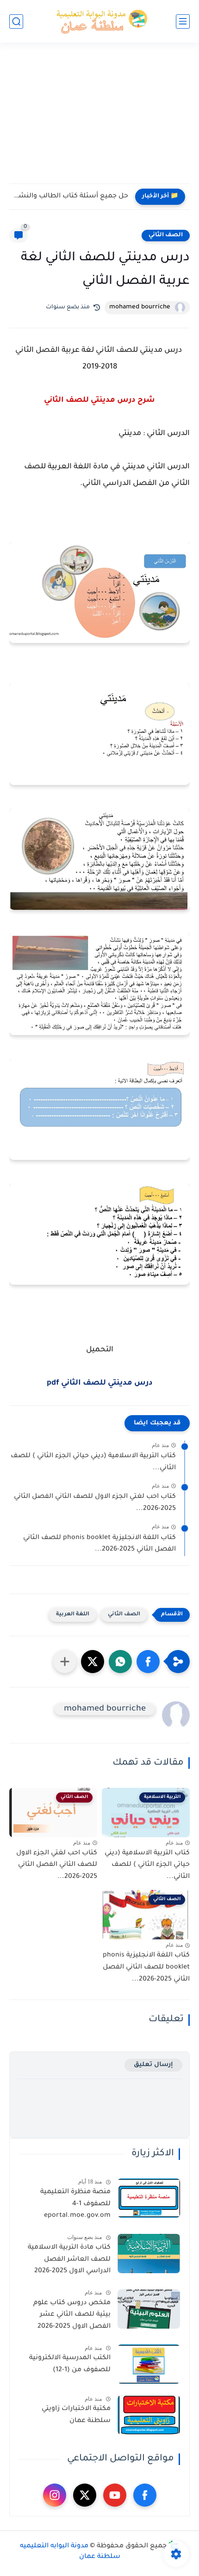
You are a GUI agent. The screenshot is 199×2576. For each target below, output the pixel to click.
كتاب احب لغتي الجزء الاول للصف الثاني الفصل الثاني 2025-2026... (95, 1503)
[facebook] (145, 2495)
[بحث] (16, 21)
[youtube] (115, 2495)
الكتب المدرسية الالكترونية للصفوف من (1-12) (70, 2364)
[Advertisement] (99, 119)
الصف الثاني (166, 235)
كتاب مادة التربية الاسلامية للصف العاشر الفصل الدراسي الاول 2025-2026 (69, 2260)
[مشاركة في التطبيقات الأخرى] (65, 1662)
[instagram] (55, 2495)
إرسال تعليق (153, 2065)
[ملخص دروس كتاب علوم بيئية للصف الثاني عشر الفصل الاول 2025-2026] (149, 2309)
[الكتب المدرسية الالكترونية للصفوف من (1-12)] (149, 2364)
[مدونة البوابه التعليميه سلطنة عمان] (99, 21)
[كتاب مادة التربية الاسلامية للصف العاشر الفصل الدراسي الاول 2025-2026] (149, 2254)
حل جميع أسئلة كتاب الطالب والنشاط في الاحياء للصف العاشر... (71, 196)
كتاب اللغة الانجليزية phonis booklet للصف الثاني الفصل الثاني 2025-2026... (99, 1544)
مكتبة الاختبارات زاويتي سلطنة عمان (76, 2415)
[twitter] (85, 2495)
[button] (148, 1662)
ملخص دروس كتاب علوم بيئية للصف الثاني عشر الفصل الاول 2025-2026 (72, 2315)
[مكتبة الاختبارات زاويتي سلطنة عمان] (149, 2415)
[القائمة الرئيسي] (183, 21)
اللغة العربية (73, 1615)
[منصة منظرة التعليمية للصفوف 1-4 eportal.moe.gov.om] (149, 2198)
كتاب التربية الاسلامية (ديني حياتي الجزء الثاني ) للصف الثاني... (93, 1462)
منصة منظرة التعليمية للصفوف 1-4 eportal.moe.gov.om (75, 2204)
